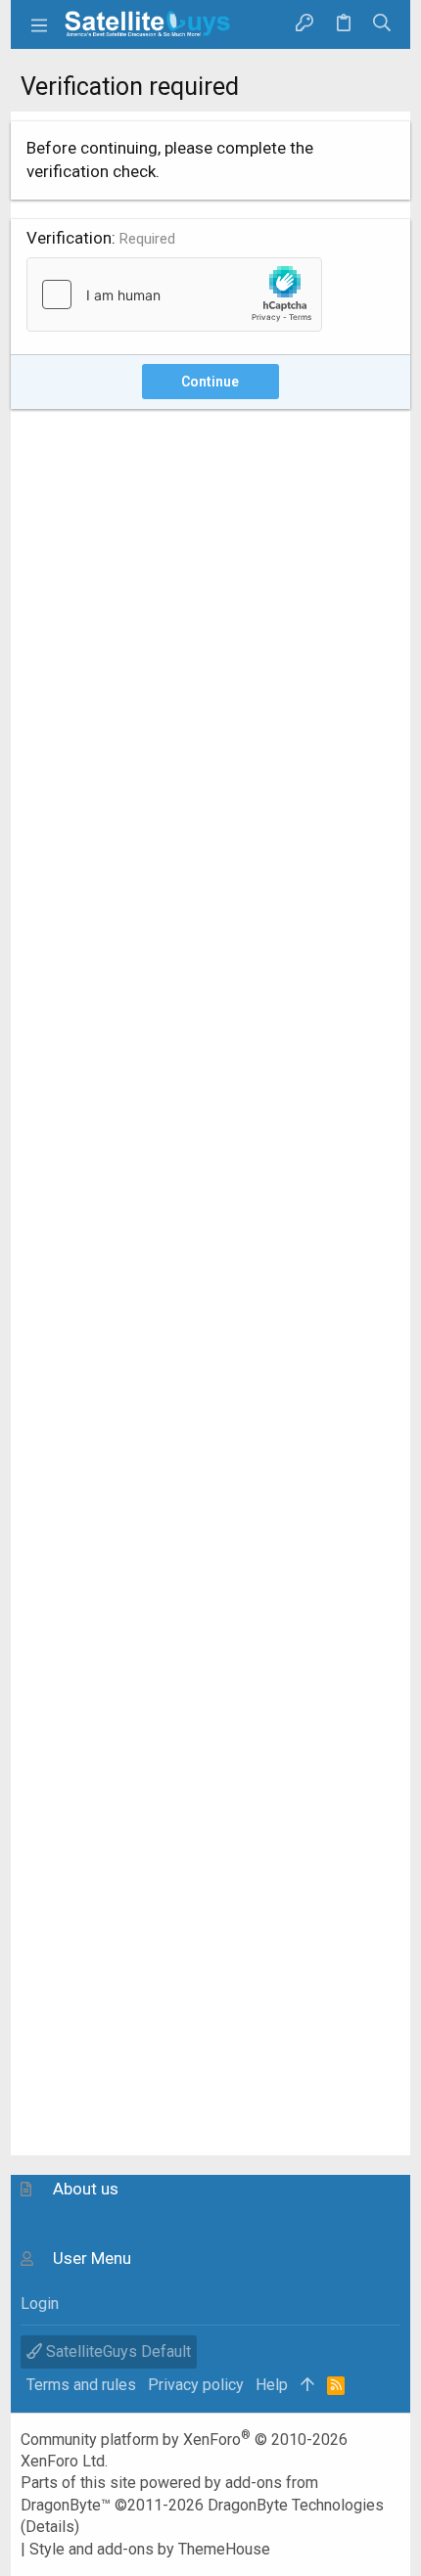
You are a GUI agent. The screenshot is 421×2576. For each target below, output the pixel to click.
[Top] (307, 2385)
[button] (40, 24)
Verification (69, 238)
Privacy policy (196, 2385)
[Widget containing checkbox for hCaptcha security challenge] (174, 294)
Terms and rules (81, 2385)
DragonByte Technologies (296, 2505)
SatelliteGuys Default (117, 2351)
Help (272, 2385)
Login (40, 2304)
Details (50, 2527)
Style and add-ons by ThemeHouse (150, 2549)
